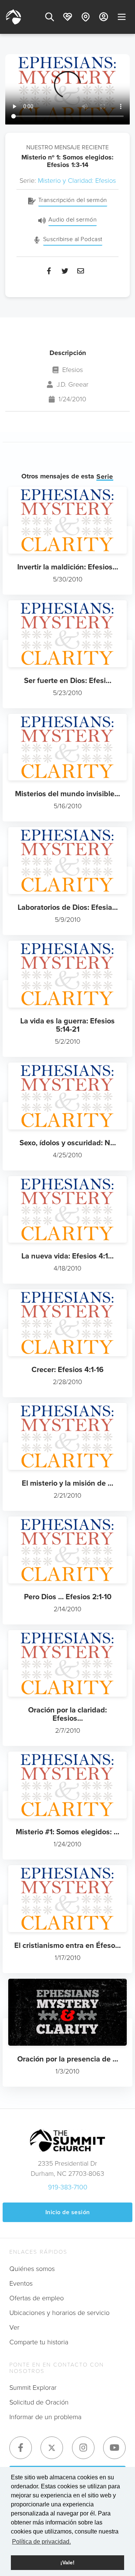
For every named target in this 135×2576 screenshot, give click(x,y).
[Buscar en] (49, 17)
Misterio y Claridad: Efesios (77, 181)
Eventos (21, 2283)
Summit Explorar (33, 2388)
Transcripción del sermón (73, 200)
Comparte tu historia (39, 2342)
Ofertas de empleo (37, 2298)
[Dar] (67, 17)
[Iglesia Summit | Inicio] (13, 17)
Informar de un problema (45, 2417)
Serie (105, 477)
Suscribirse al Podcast (73, 239)
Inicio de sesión (68, 2212)
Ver (14, 2327)
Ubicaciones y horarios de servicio (59, 2313)
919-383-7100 (68, 2187)
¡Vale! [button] (67, 2562)
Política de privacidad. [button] (41, 2542)
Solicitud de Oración (39, 2402)
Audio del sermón (73, 219)
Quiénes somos (32, 2269)
